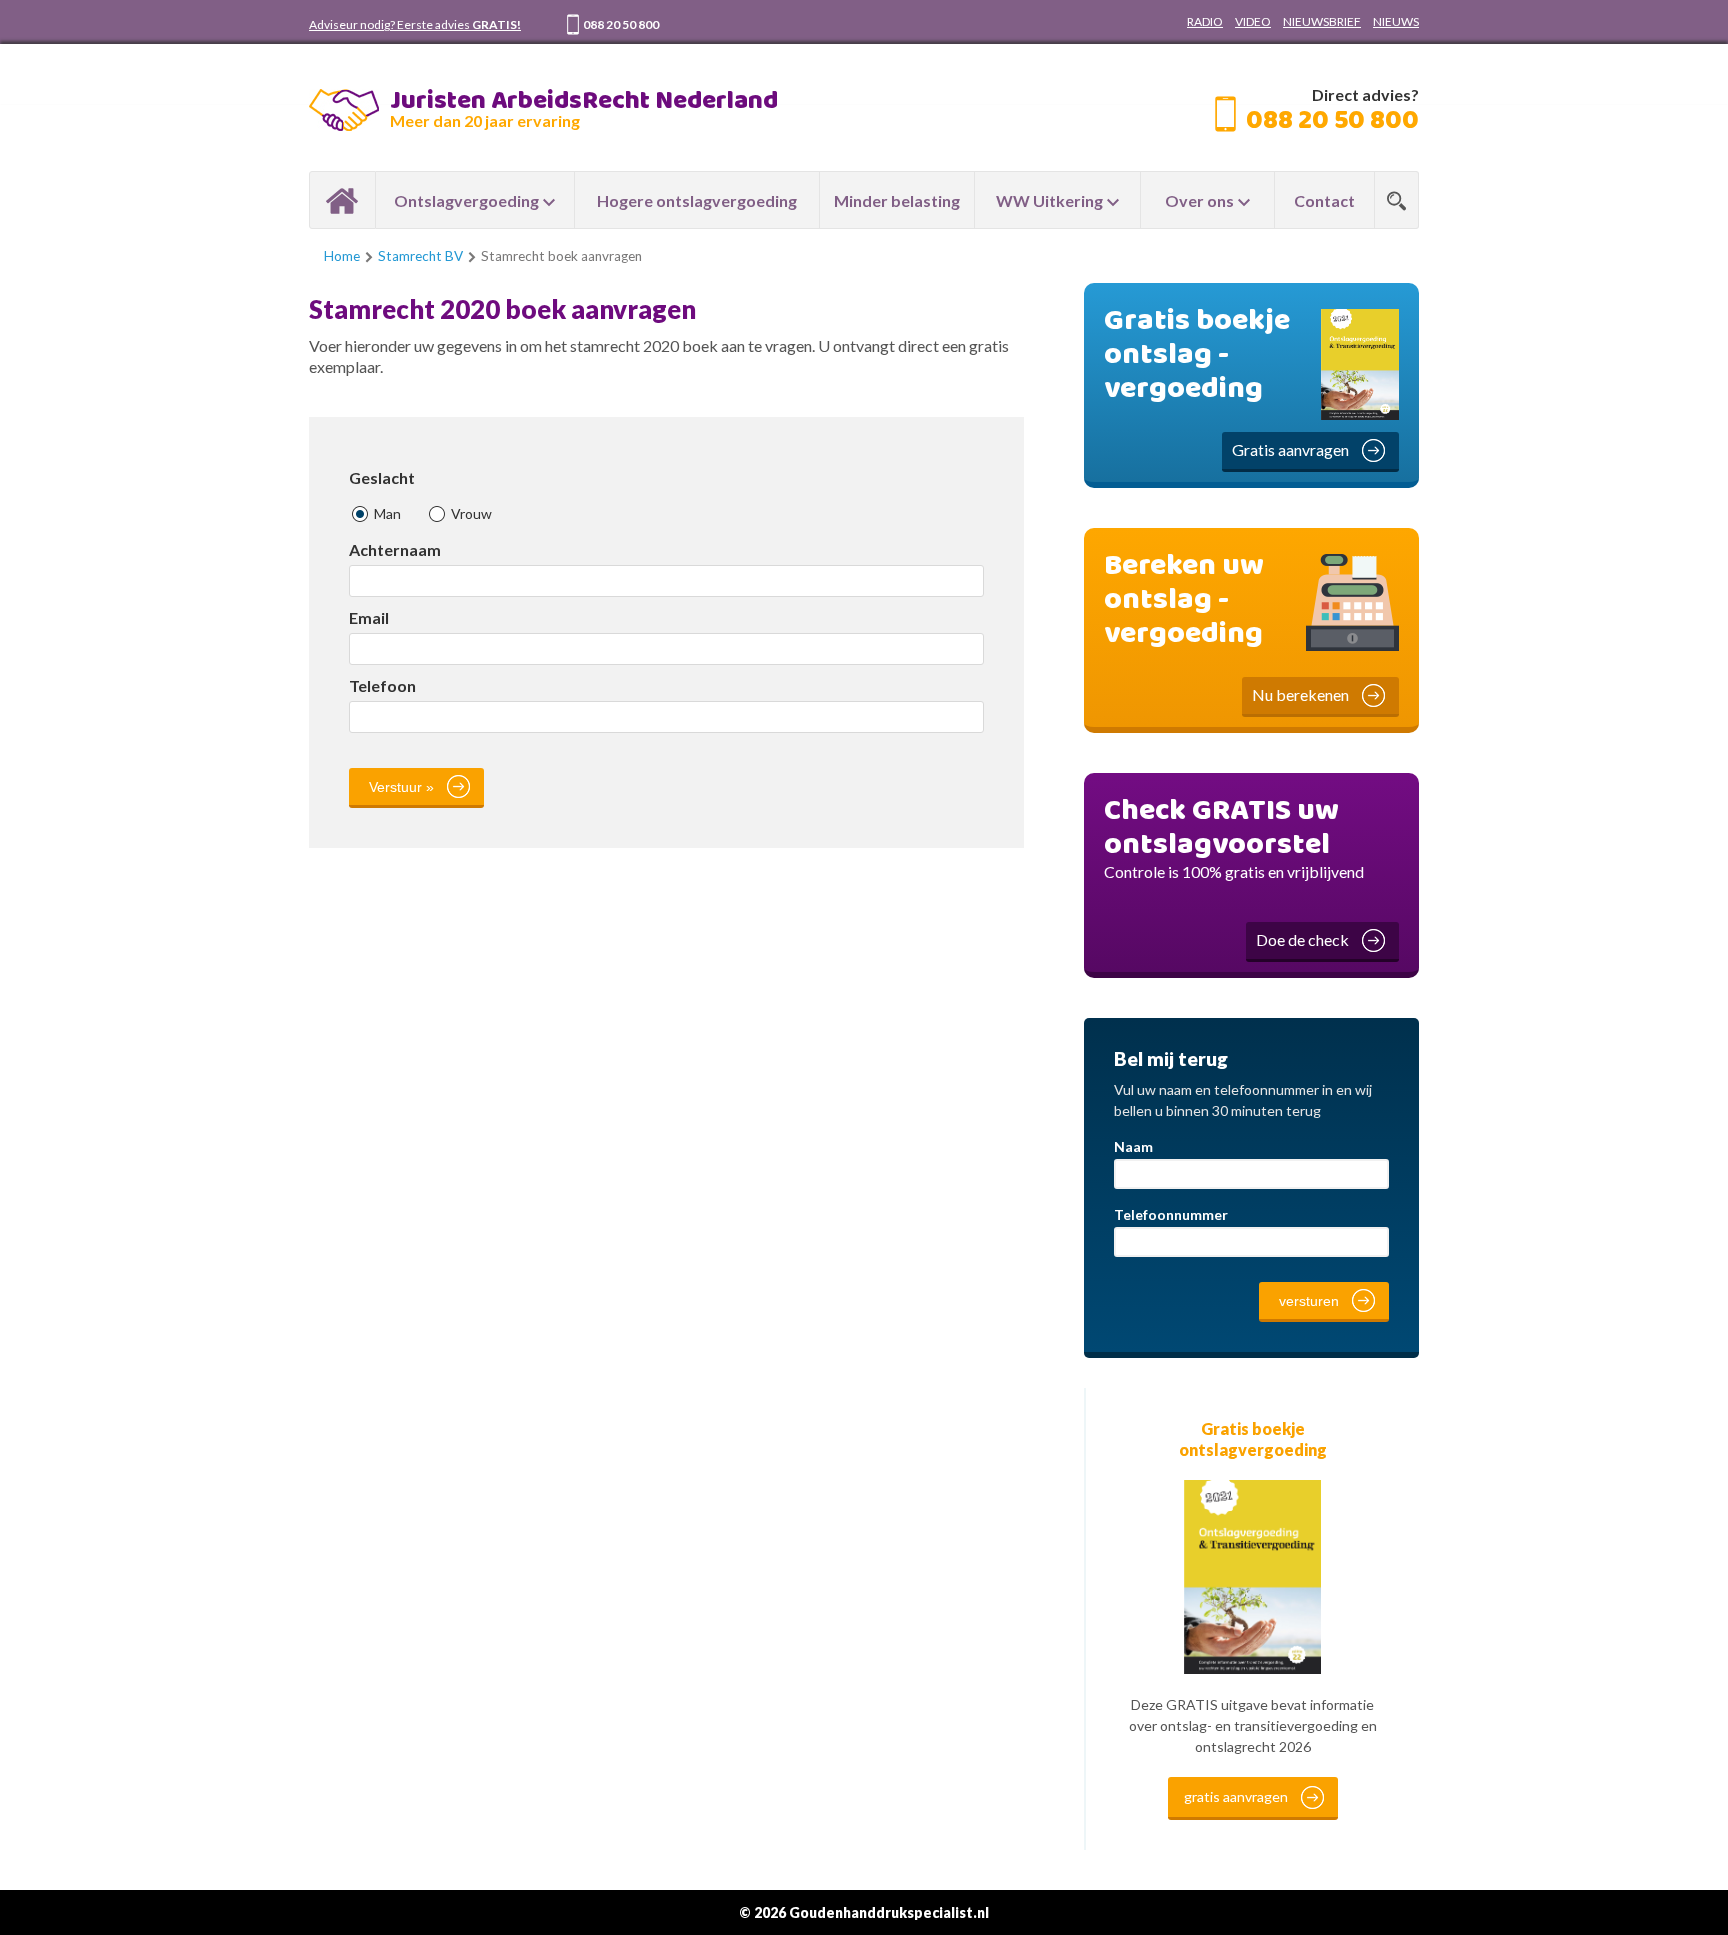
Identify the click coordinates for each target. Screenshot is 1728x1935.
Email (369, 617)
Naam (1133, 1146)
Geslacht (382, 477)
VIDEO (1253, 21)
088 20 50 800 (621, 24)
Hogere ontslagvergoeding (697, 200)
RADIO (1205, 21)
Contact (1324, 200)
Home (342, 200)
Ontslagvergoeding (466, 200)
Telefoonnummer (1171, 1214)
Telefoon (382, 685)
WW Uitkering (1049, 200)
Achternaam (395, 549)
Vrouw (470, 513)
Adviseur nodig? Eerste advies (415, 24)
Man (386, 513)
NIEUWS (1396, 21)
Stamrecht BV (420, 256)
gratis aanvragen (1236, 1796)
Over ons (1199, 200)
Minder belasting (897, 200)
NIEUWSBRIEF (1322, 21)
